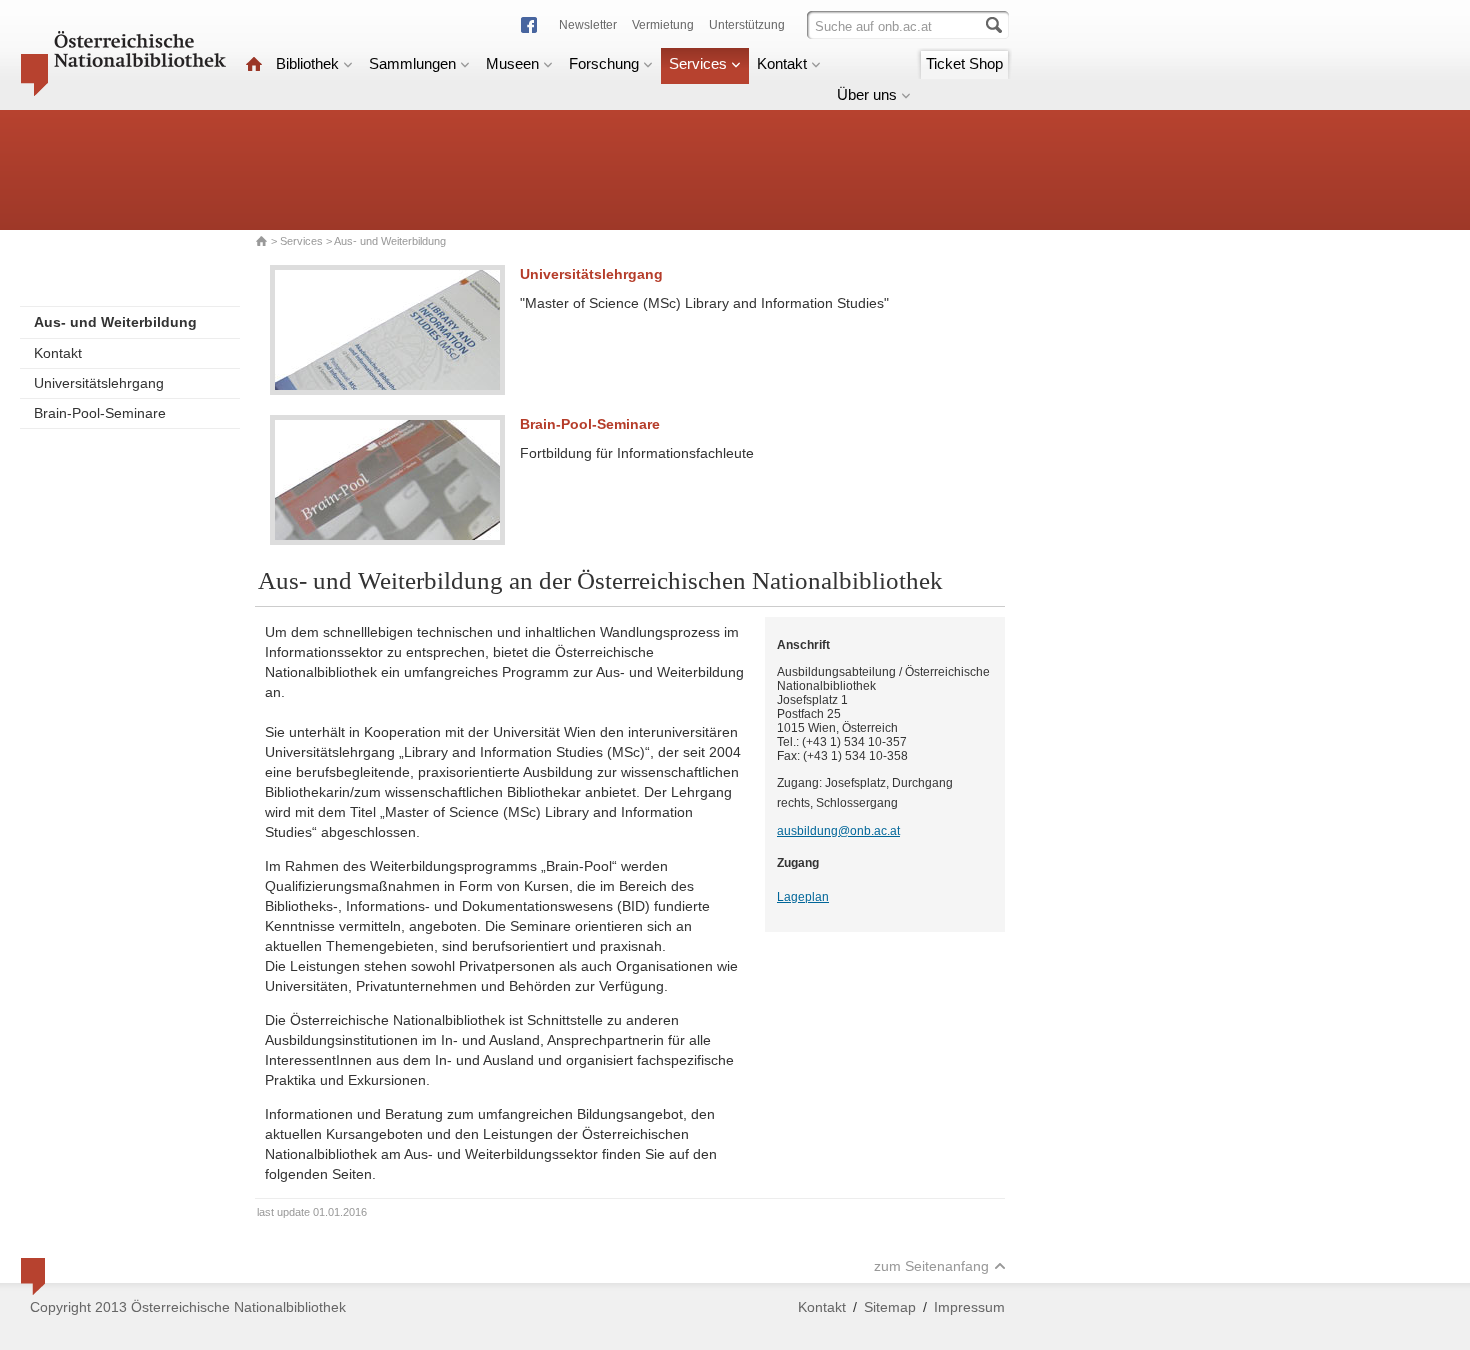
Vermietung (663, 25)
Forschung (604, 63)
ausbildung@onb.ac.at (838, 831)
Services (698, 63)
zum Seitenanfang (931, 1266)
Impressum (969, 1307)
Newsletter (588, 25)
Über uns (867, 94)
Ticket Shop (964, 63)
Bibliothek (307, 63)
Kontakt (782, 63)
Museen (512, 63)
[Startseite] (254, 63)
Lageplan (803, 897)
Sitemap (890, 1307)
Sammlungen (412, 63)
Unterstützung (747, 25)
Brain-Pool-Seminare (100, 413)
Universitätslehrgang (99, 383)
